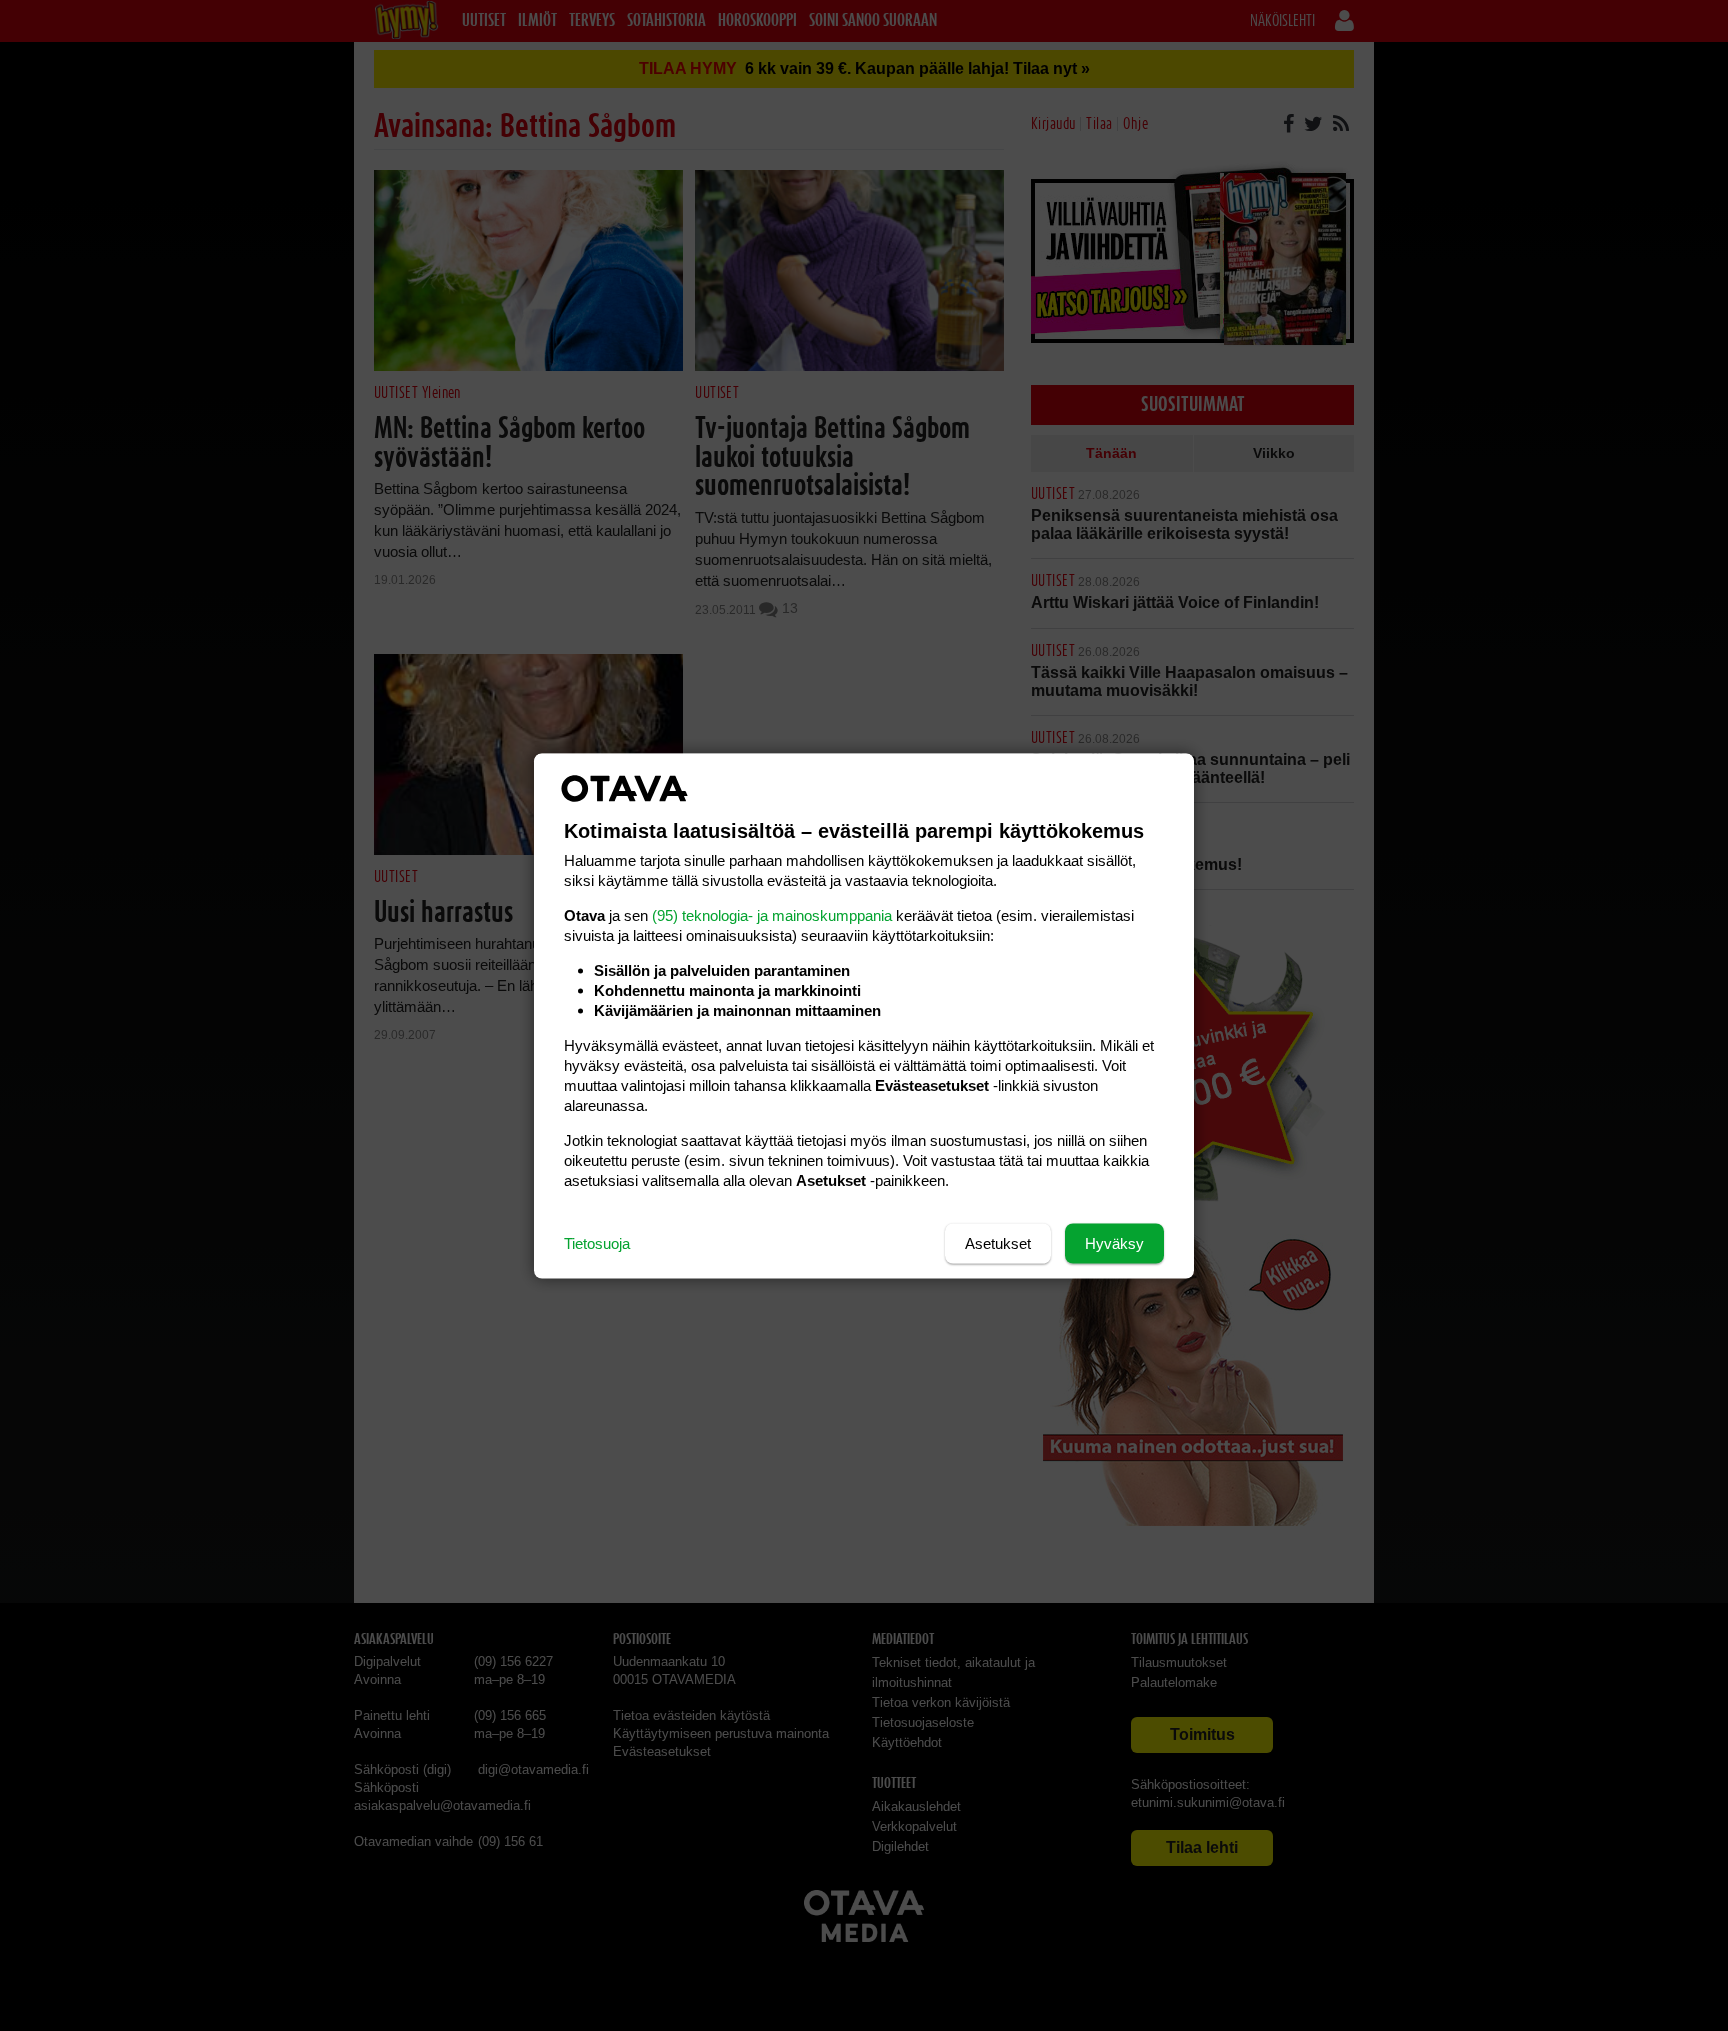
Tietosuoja (597, 1242)
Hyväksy (1114, 1242)
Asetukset (998, 1242)
